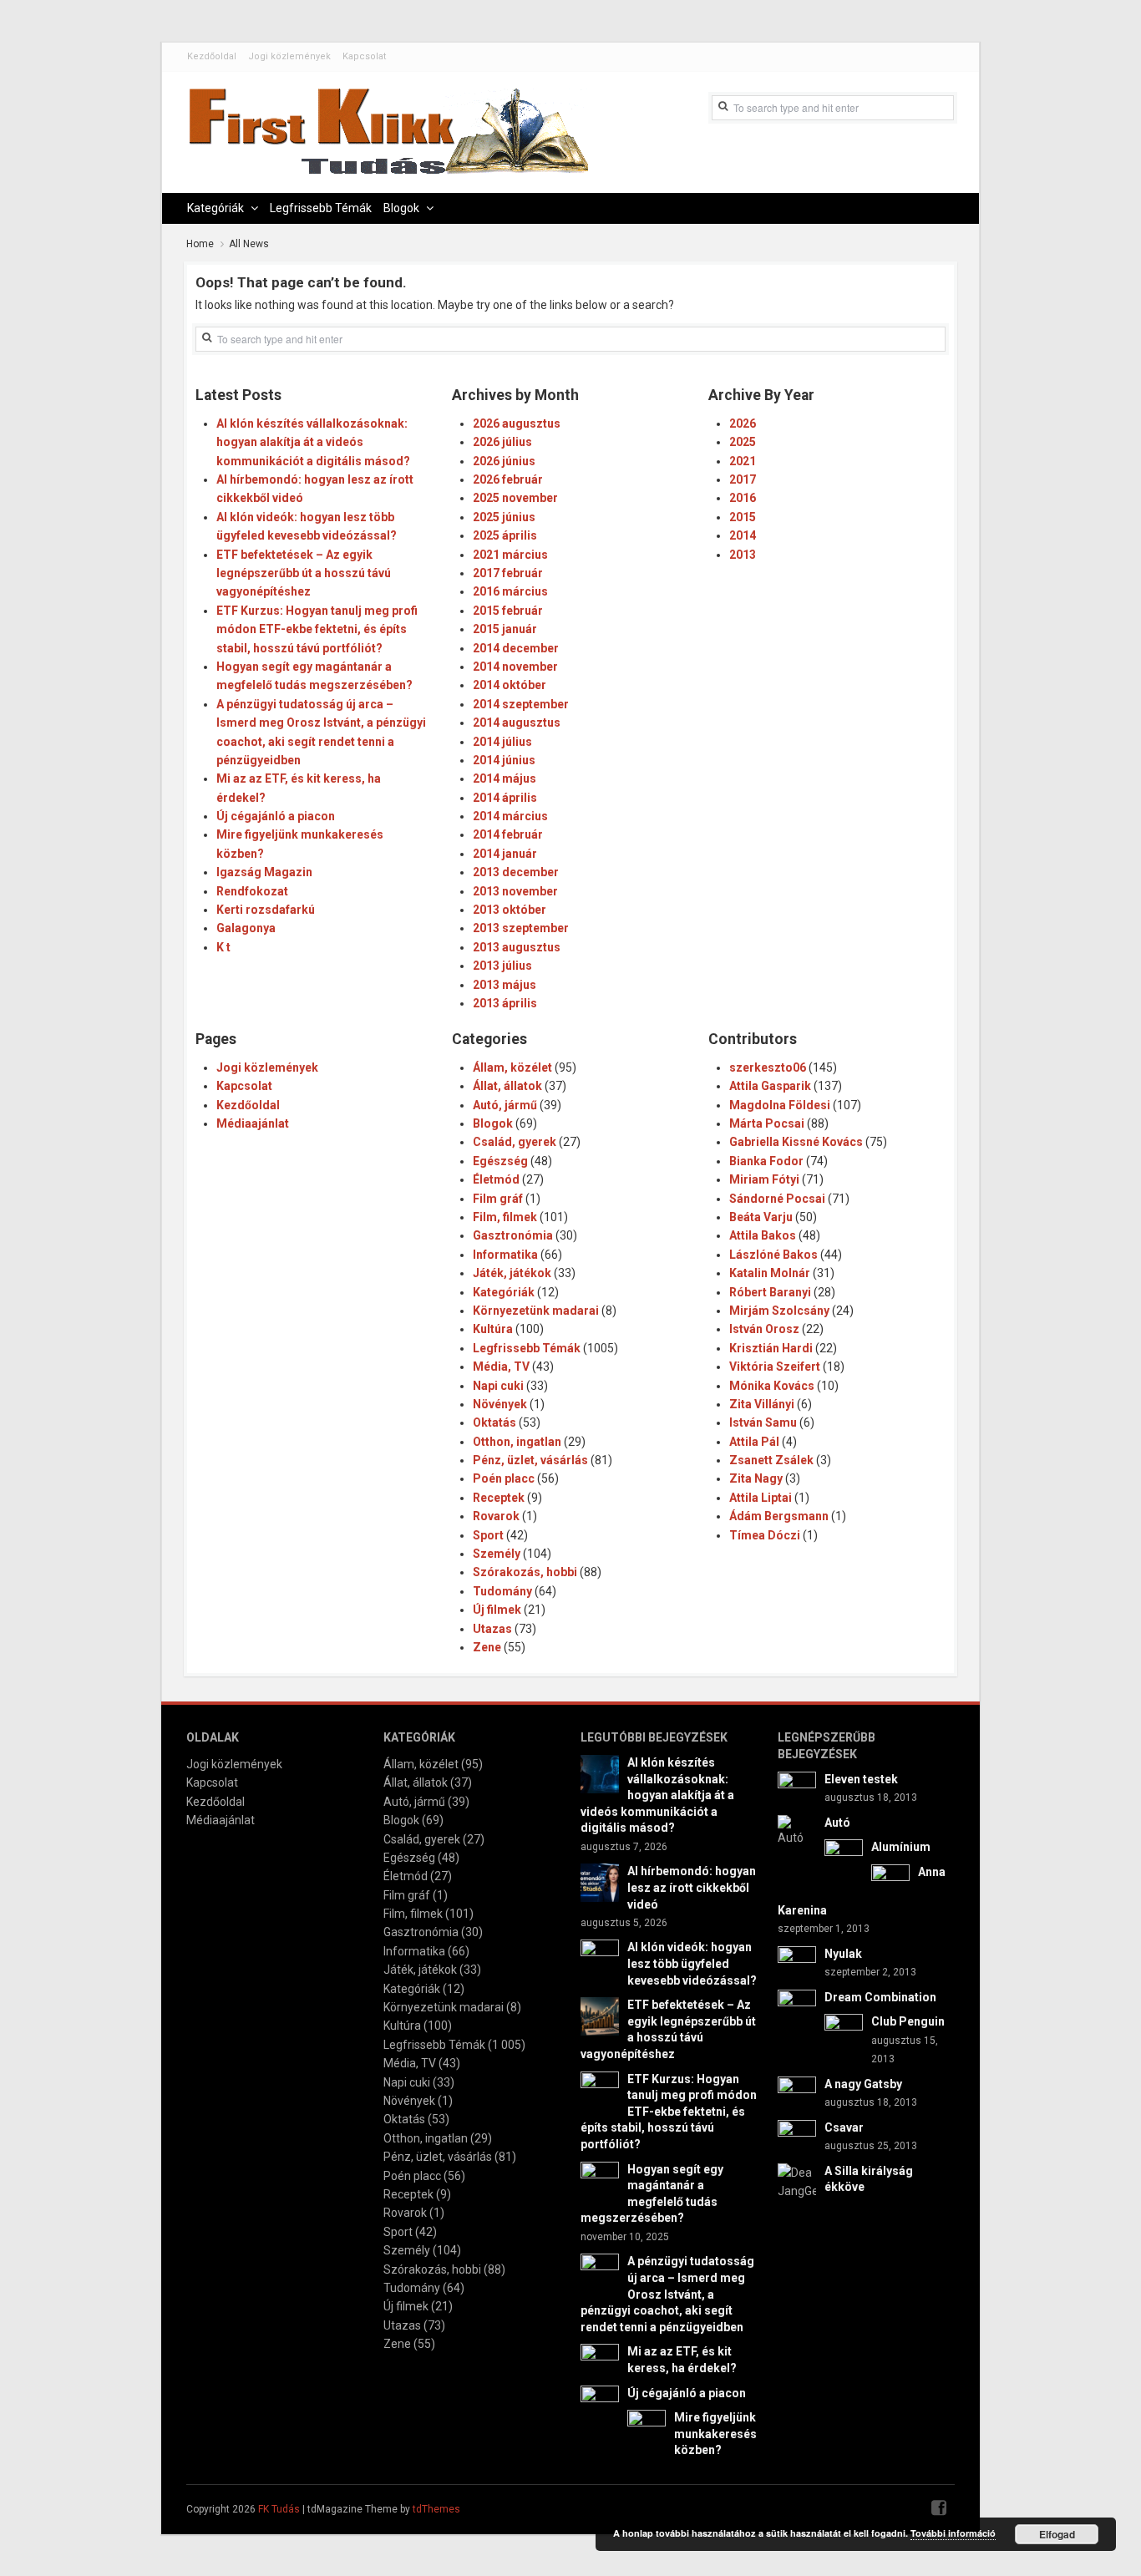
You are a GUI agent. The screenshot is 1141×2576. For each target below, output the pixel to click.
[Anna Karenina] (890, 1882)
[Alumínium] (844, 1858)
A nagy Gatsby (863, 2084)
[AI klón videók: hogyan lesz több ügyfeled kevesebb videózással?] (600, 1958)
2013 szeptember (521, 928)
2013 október (510, 910)
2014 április (505, 798)
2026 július (502, 442)
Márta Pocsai (767, 1123)
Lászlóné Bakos (773, 1255)
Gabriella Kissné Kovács (796, 1142)
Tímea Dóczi (765, 1535)
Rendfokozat (252, 891)
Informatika (505, 1255)
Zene (487, 1647)
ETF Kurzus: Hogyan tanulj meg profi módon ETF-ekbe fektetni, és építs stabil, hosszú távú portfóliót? (317, 629)
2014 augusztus (517, 723)
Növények (500, 1404)
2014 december (516, 648)
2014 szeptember (521, 704)
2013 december (516, 872)
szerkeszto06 (768, 1067)
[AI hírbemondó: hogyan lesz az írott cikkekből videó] (600, 1882)
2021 (743, 461)
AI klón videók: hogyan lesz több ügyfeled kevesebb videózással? (692, 1963)
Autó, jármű (505, 1105)
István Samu (763, 1422)
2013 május (505, 985)
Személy (497, 1554)
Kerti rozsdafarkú (266, 910)
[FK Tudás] (388, 139)
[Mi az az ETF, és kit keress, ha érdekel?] (600, 2362)
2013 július (502, 966)
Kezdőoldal (212, 56)
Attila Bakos (763, 1235)
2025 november (515, 498)
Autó (837, 1823)
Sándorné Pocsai (777, 1199)
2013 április (505, 1003)
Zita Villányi (762, 1404)
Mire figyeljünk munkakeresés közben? (715, 2434)
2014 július (502, 742)
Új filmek (497, 1610)
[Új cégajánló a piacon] (600, 2403)
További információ (953, 2533)
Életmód (496, 1179)
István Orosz (764, 1329)
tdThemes (436, 2509)
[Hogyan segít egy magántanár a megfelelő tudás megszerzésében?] (600, 2179)
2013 (743, 555)
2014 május (505, 778)
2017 (743, 479)
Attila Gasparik (770, 1086)
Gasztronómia (513, 1235)
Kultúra (493, 1329)
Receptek (499, 1498)
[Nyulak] (797, 1964)
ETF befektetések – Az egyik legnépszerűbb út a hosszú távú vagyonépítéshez (304, 573)
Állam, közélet (512, 1067)
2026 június (504, 461)
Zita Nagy (756, 1478)
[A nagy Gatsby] (797, 2094)
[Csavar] (797, 2137)
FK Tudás (279, 2509)
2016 (743, 498)
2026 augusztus (517, 423)
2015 (743, 517)
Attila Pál (754, 1442)
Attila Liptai (761, 1498)
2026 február (508, 479)
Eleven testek (861, 1779)
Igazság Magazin (264, 872)
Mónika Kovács (772, 1386)
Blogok (401, 208)
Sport (488, 1535)
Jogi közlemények (289, 56)
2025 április (505, 535)
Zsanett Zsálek (771, 1460)
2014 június (504, 760)
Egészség (500, 1161)
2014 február (508, 834)
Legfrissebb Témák (321, 208)
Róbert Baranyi (770, 1292)
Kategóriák (216, 208)
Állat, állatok (507, 1086)
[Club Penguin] (844, 2032)
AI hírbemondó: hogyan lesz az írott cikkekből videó (692, 1887)
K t (223, 947)
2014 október (510, 685)
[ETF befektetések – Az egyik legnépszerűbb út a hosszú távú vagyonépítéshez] (600, 2016)
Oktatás (494, 1422)
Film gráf (498, 1199)
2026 (743, 423)
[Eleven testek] (797, 1789)
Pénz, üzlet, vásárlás (530, 1460)
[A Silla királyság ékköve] (797, 2181)
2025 (743, 442)
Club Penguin (908, 2021)
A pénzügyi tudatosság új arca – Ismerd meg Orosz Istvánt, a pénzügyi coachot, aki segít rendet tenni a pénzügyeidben (667, 2294)
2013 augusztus (517, 947)
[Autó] (797, 1829)
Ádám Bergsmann (779, 1516)
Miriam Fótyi (764, 1179)
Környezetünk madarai (536, 1311)
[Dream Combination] (797, 2007)
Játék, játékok (512, 1273)
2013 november (515, 891)
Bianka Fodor (766, 1161)
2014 (743, 535)
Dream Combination (880, 1997)
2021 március (510, 555)
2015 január (505, 629)
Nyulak (843, 1954)
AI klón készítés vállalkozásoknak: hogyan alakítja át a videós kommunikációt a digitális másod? (313, 442)
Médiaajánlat (253, 1123)
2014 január (505, 854)
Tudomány (502, 1591)
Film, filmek (505, 1217)
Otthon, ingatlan (517, 1442)
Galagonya (246, 928)
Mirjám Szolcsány (779, 1311)
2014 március (510, 816)
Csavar (844, 2127)
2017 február (508, 573)
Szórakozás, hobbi (525, 1572)
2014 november (515, 667)
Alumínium (901, 1847)
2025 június (504, 517)
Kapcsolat (364, 56)
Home (200, 244)
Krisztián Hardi (771, 1348)
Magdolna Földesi (780, 1105)
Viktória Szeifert (775, 1367)
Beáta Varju (761, 1217)
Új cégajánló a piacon (276, 816)
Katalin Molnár (770, 1273)
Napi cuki (498, 1386)
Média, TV (501, 1367)
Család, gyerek (515, 1142)
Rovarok (496, 1516)
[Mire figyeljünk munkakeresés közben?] (647, 2428)
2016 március (510, 591)
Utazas (492, 1629)
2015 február (508, 611)
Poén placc (504, 1478)
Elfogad (1057, 2534)
